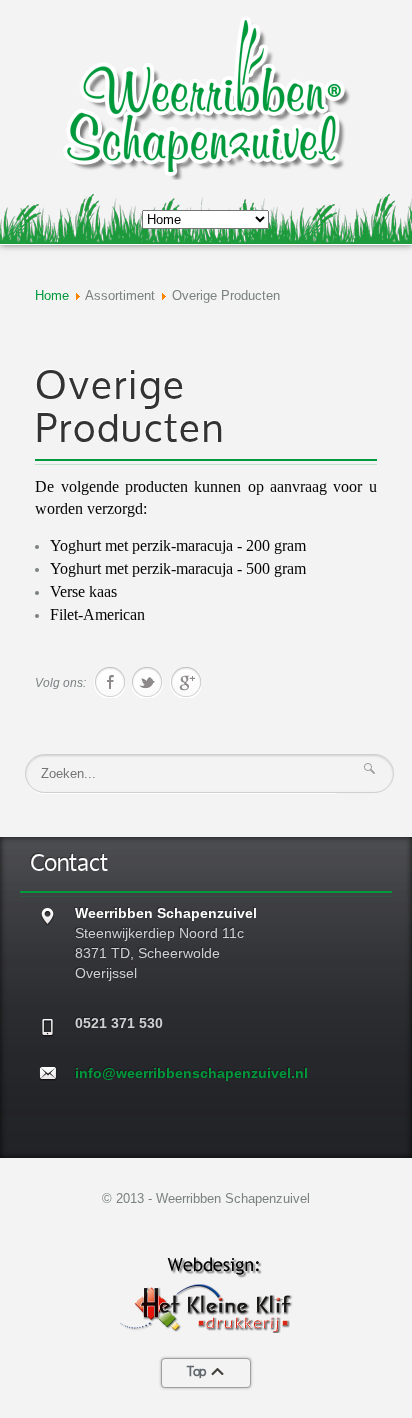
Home (52, 295)
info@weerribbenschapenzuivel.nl (191, 1073)
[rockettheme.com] (206, 1292)
